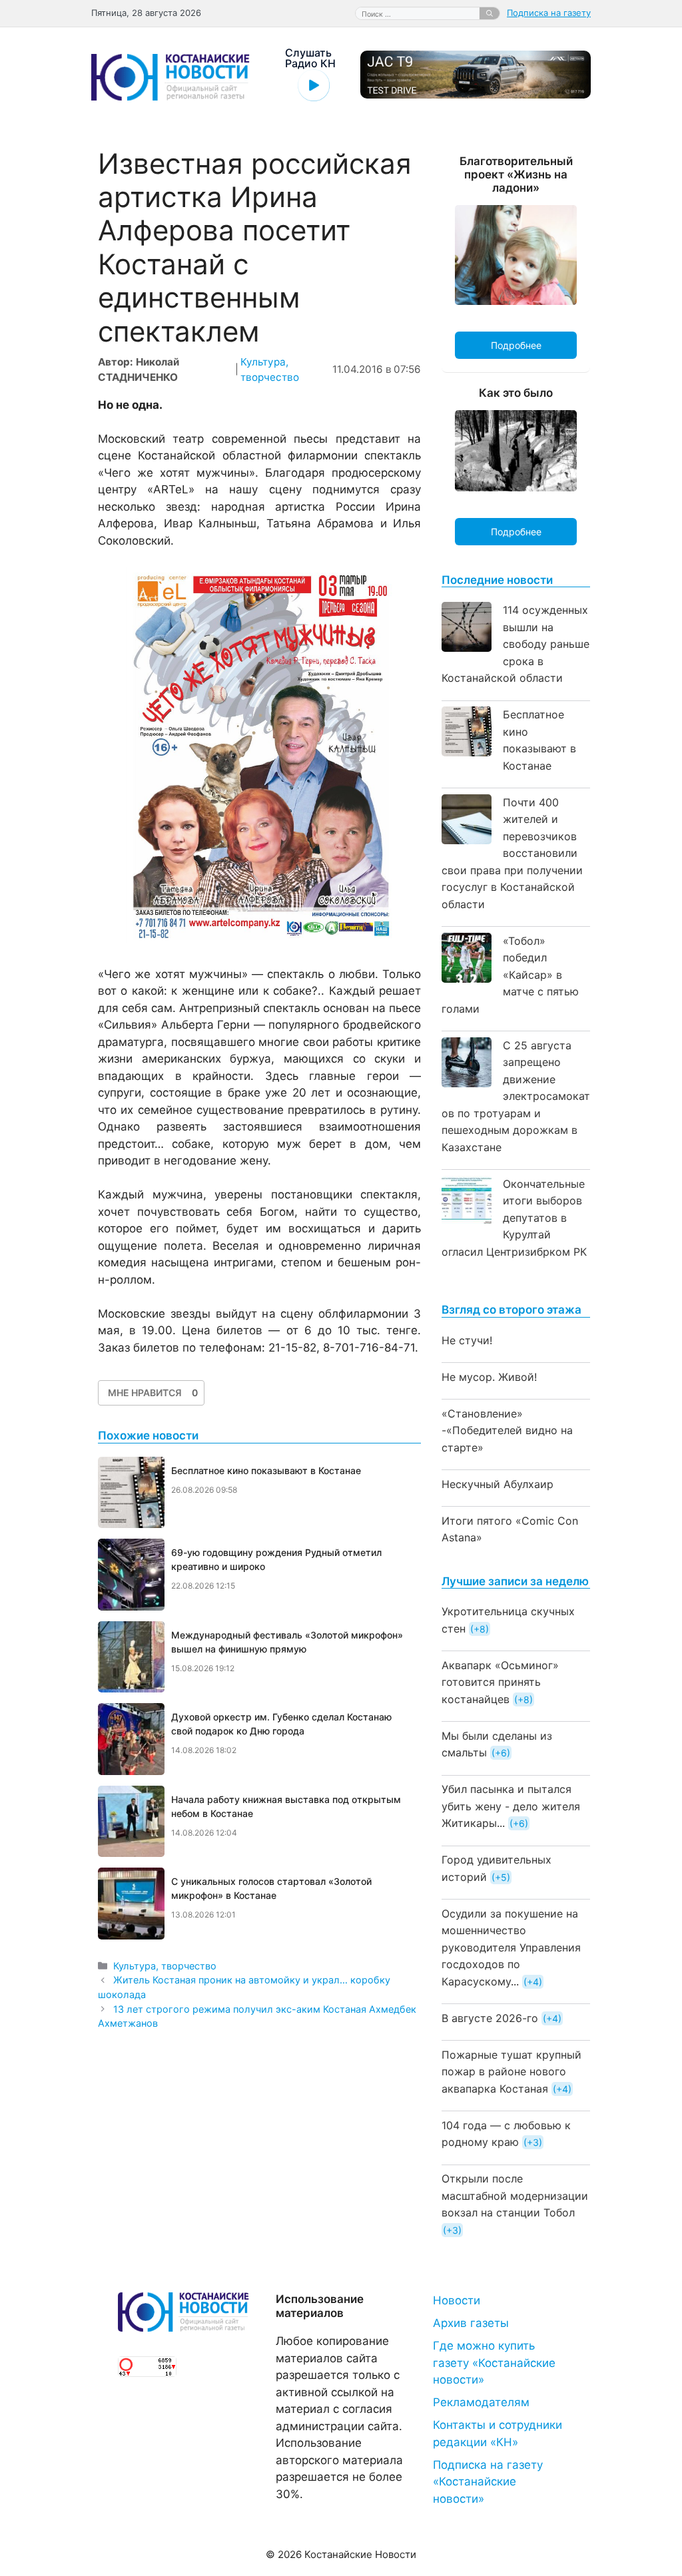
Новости (457, 2300)
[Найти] (490, 13)
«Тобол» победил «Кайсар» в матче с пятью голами (510, 975)
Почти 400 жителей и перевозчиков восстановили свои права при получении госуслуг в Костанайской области (512, 853)
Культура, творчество (165, 1966)
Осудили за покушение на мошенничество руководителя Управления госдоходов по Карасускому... (511, 1947)
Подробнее (516, 345)
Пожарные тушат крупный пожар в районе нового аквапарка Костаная (511, 2072)
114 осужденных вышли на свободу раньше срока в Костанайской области (515, 644)
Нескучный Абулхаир (498, 1484)
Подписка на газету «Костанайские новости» (488, 2482)
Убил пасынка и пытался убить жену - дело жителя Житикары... (511, 1806)
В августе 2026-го (490, 2018)
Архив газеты (471, 2323)
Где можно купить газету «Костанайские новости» (494, 2363)
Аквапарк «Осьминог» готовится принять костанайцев (500, 1682)
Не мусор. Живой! (489, 1377)
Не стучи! (467, 1340)
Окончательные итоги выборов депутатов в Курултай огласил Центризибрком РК (514, 1218)
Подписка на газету (549, 13)
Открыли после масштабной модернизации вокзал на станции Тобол (515, 2195)
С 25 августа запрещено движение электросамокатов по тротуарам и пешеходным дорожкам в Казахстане (516, 1096)
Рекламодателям (481, 2402)
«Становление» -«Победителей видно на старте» (507, 1430)
